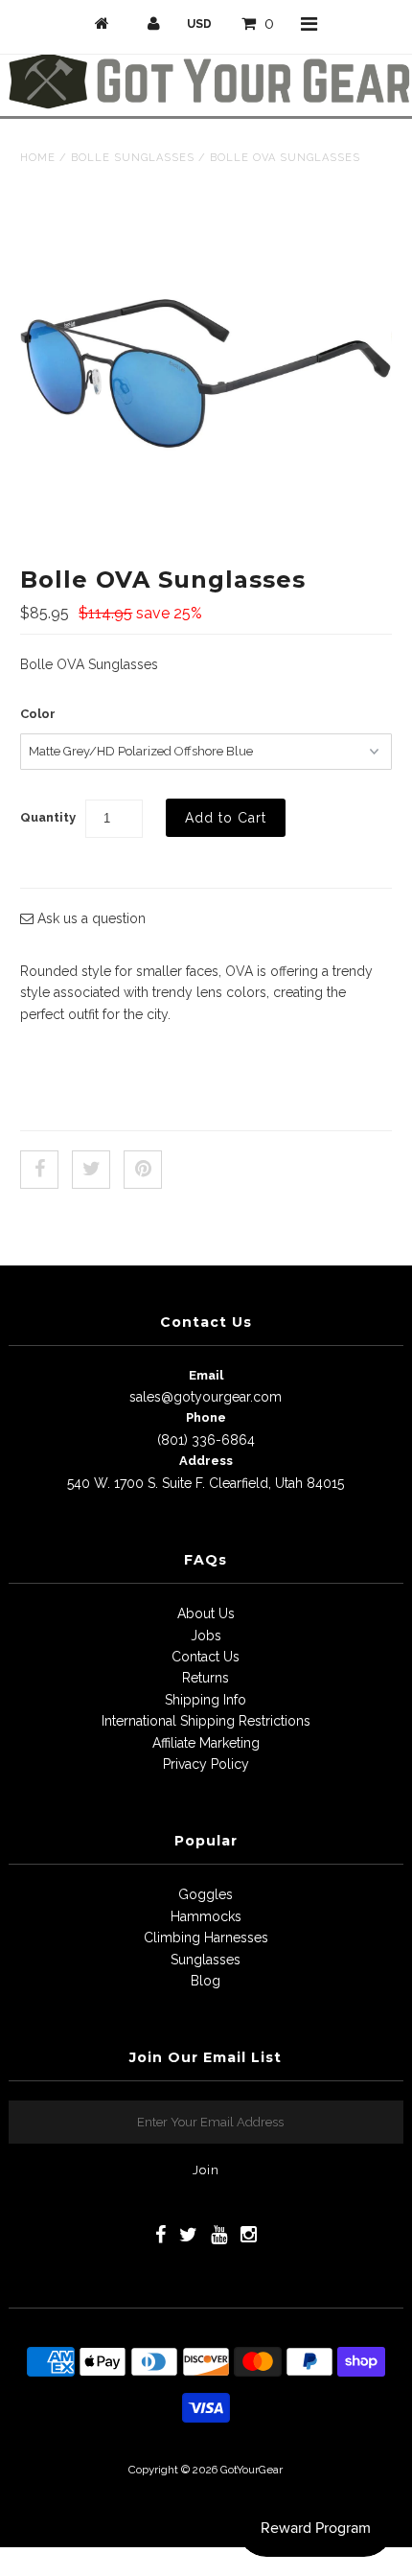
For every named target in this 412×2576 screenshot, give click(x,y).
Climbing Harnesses (206, 1938)
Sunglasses (206, 1960)
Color (38, 714)
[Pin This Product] (143, 1170)
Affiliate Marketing (206, 1743)
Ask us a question (90, 918)
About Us (206, 1613)
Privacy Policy (206, 1764)
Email (206, 1375)
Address (206, 1461)
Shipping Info (206, 1700)
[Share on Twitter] (91, 1170)
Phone (206, 1417)
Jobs (206, 1636)
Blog (206, 1981)
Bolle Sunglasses (133, 158)
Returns (206, 1678)
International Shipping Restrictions (206, 1721)
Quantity (48, 817)
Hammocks (206, 1916)
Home (38, 158)
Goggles (206, 1894)
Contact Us (206, 1657)
